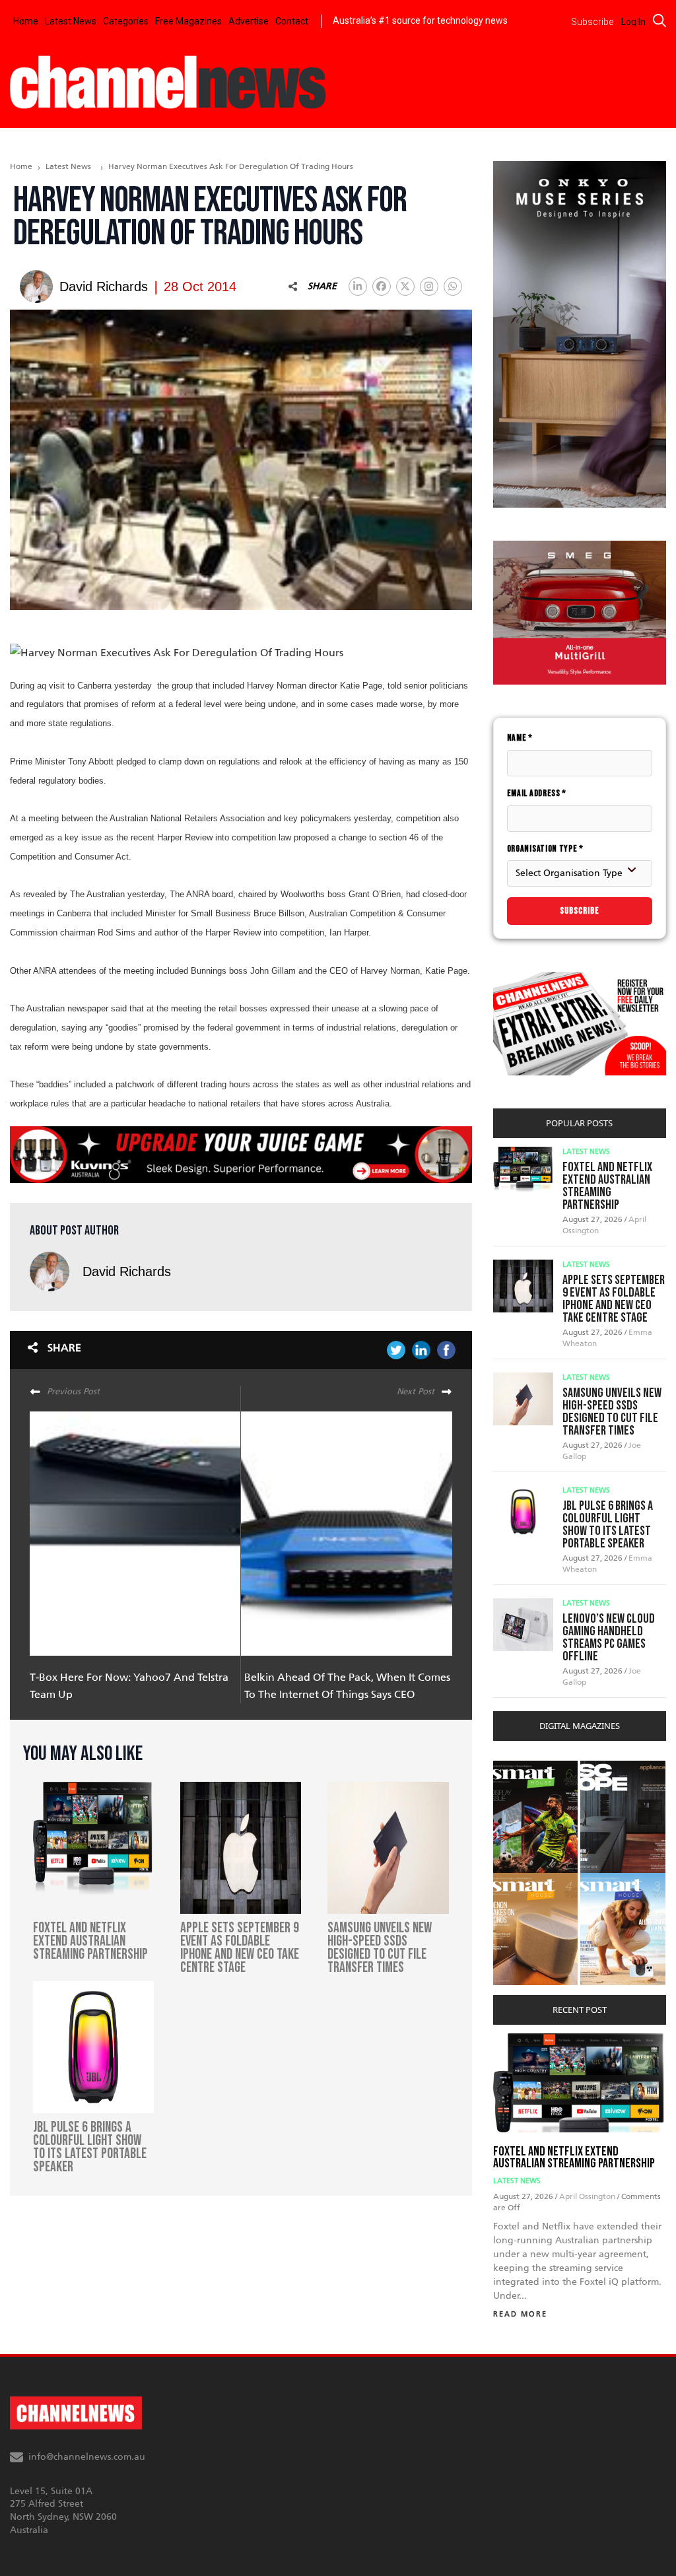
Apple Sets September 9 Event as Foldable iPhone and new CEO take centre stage (614, 1299)
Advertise (249, 21)
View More (520, 1768)
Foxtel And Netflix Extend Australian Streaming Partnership (607, 1186)
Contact (292, 21)
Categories (126, 21)
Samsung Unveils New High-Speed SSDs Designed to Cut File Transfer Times (612, 1412)
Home (26, 21)
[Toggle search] (659, 20)
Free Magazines (188, 21)
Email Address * (537, 793)
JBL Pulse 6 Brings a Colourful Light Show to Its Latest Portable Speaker (608, 1525)
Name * (520, 738)
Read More (520, 2314)
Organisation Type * (545, 849)
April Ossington (588, 2196)
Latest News (71, 21)
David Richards (127, 1271)
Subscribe (580, 911)
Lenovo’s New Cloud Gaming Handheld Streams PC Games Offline (609, 1638)
